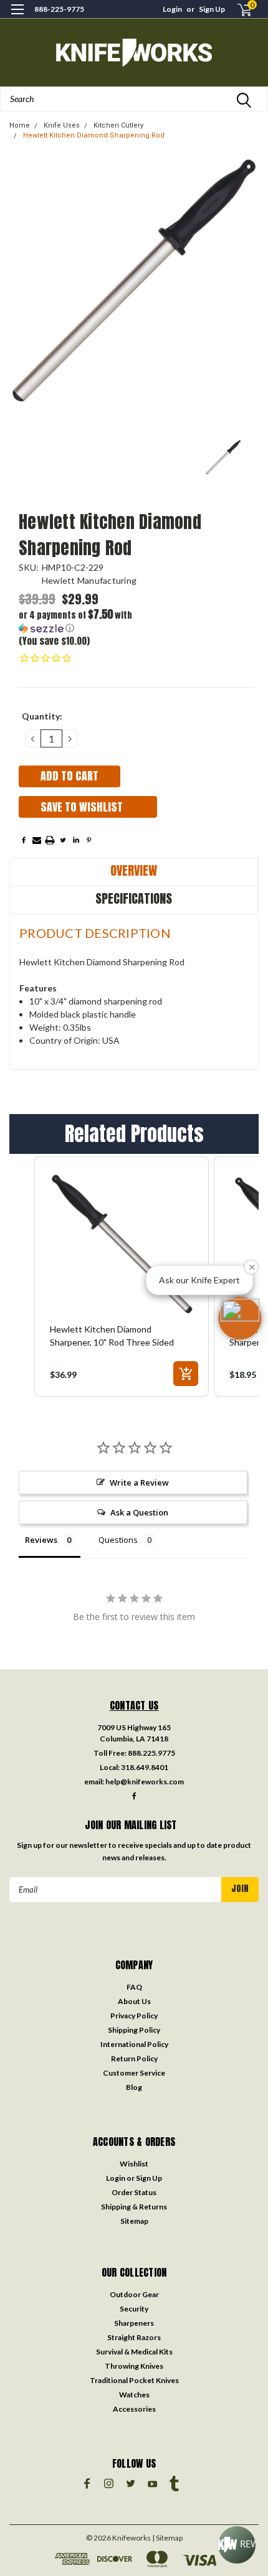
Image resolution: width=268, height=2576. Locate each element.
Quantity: (42, 716)
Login (172, 9)
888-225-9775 (59, 9)
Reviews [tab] (41, 1540)
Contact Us (134, 1705)
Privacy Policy (134, 2016)
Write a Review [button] (139, 1482)
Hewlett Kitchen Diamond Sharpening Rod (94, 135)
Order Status (134, 2192)
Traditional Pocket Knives (134, 2380)
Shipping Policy (134, 2030)
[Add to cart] (186, 1374)
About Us (134, 2001)
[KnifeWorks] (134, 53)
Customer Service (134, 2073)
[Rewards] (237, 2545)
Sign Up (212, 9)
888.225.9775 (151, 1753)
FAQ (134, 1987)
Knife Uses (62, 125)
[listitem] (122, 1276)
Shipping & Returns (134, 2207)
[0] (237, 10)
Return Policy (134, 2058)
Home (20, 125)
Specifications (134, 898)
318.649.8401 (145, 1767)
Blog (134, 2087)
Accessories (134, 2409)
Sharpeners (134, 2323)
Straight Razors (134, 2337)
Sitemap (134, 2221)
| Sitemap (167, 2538)
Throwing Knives (134, 2366)
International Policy (134, 2044)
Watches (134, 2395)
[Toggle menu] (17, 17)
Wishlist (134, 2164)
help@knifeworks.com (145, 1782)
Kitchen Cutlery (118, 125)
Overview (134, 870)
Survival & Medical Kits (134, 2352)
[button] (78, 621)
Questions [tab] (118, 1540)
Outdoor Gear (134, 2294)
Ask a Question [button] (139, 1512)
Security (134, 2309)
